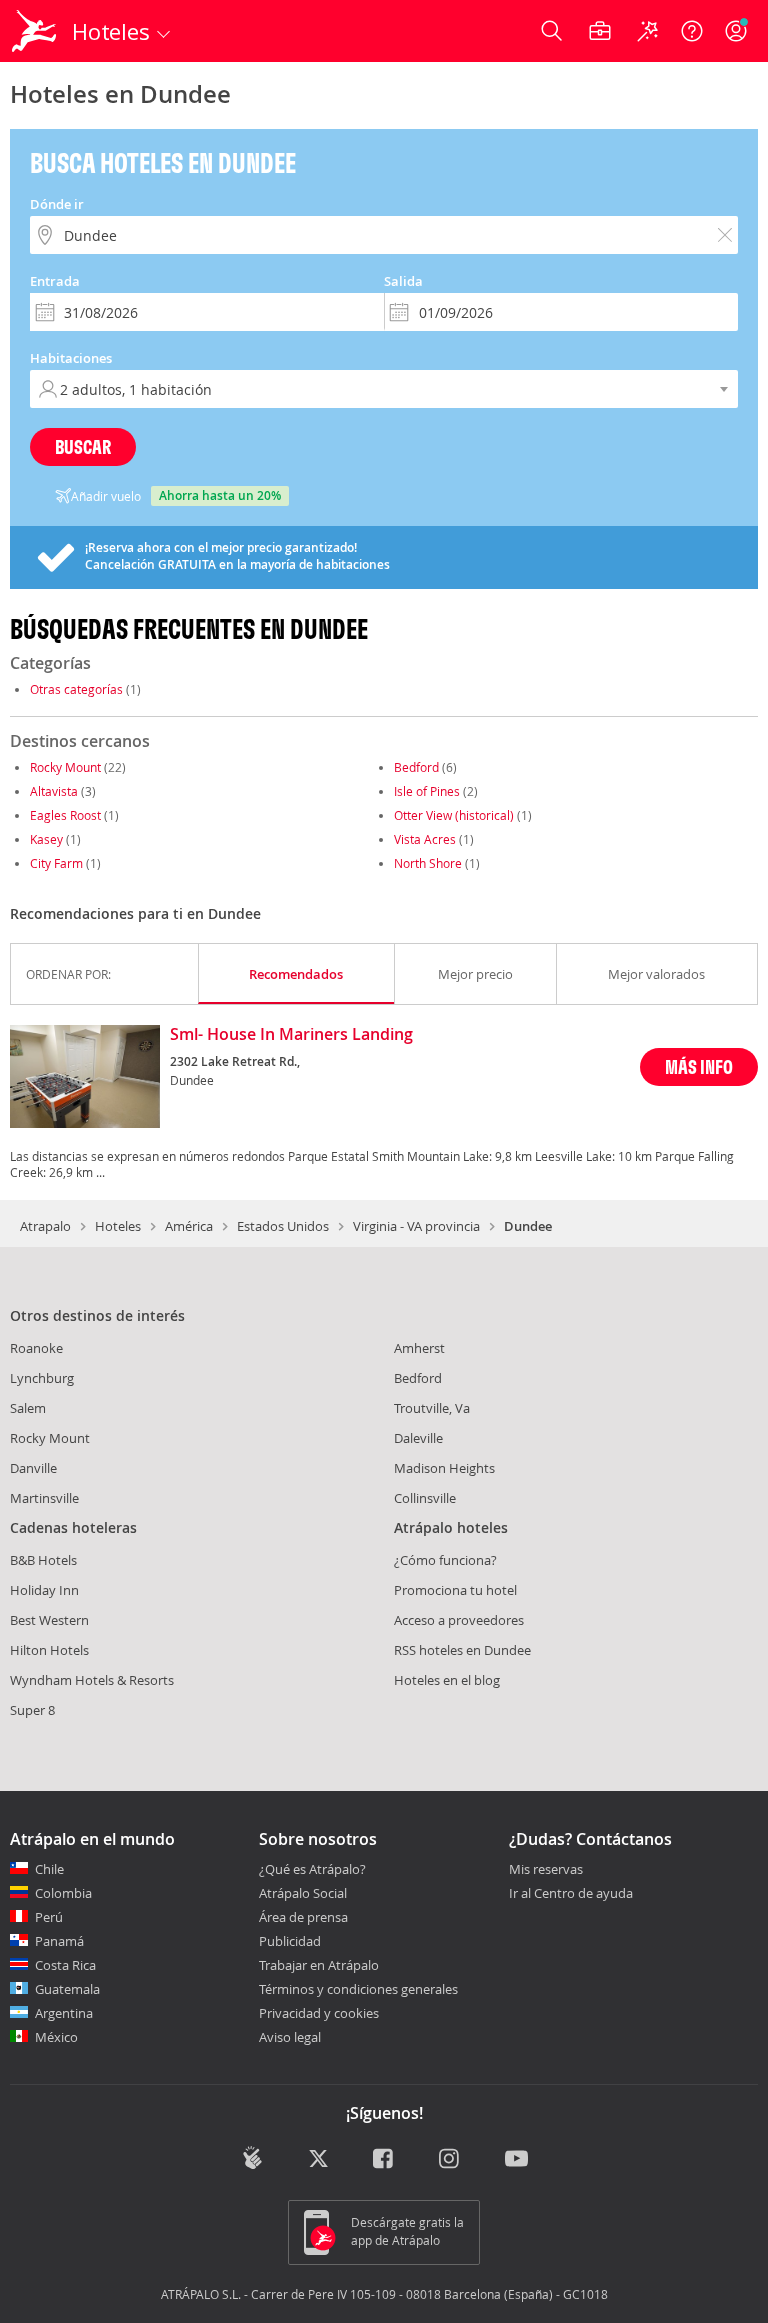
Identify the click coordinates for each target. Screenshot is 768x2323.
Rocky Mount (65, 767)
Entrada (55, 281)
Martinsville (44, 1498)
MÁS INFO (699, 1066)
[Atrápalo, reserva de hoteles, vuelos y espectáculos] (36, 31)
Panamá (59, 1941)
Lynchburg (42, 1378)
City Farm (56, 863)
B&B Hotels (43, 1560)
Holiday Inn (44, 1590)
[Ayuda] (692, 31)
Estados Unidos (283, 1226)
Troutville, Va (432, 1408)
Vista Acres (425, 839)
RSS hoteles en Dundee (462, 1650)
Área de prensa (303, 1917)
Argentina (64, 2013)
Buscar (83, 446)
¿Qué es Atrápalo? (312, 1869)
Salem (28, 1408)
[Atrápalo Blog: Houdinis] (252, 2158)
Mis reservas (546, 1870)
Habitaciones (71, 358)
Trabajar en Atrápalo (319, 1965)
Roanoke (36, 1348)
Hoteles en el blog (447, 1680)
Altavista (54, 791)
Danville (33, 1468)
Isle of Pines (427, 791)
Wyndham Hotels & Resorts (92, 1680)
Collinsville (425, 1498)
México (56, 2037)
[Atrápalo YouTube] (516, 2160)
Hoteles (118, 1226)
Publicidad (290, 1941)
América (189, 1226)
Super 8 (32, 1710)
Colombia (63, 1893)
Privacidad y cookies (319, 2013)
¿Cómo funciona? (445, 1560)
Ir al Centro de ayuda (571, 1894)
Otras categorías (76, 689)
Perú (49, 1917)
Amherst (419, 1348)
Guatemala (67, 1989)
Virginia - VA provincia (416, 1226)
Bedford (416, 767)
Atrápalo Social (303, 1893)
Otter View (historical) (454, 815)
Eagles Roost (65, 815)
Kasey (46, 839)
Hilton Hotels (49, 1650)
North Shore (428, 863)
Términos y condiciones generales (358, 1989)
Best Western (49, 1620)
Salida (403, 281)
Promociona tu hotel (455, 1590)
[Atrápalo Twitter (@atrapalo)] (318, 2160)
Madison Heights (444, 1468)
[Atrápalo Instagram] (450, 2160)
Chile (49, 1869)
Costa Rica (65, 1965)
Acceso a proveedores (459, 1620)
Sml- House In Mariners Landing (291, 1035)
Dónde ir (57, 204)
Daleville (418, 1438)
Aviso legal (290, 2037)
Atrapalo (45, 1226)
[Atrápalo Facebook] (384, 2160)
